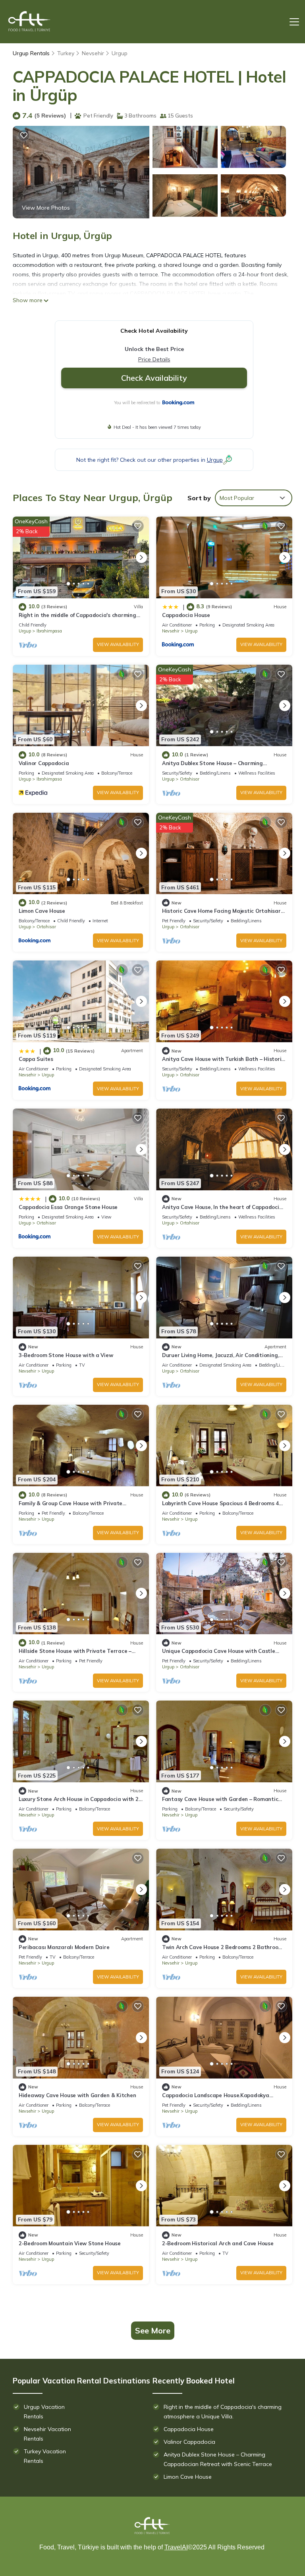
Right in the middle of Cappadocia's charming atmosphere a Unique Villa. (223, 2412)
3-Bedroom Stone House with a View (66, 1355)
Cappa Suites (36, 1059)
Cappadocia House (186, 615)
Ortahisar (190, 779)
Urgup (120, 53)
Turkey (66, 53)
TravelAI (176, 2547)
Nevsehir (93, 53)
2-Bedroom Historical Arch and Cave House (218, 2243)
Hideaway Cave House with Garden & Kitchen (77, 2095)
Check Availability (154, 378)
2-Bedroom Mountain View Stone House (70, 2243)
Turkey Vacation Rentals (45, 2456)
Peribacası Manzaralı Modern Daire (64, 1947)
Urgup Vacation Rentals (44, 2412)
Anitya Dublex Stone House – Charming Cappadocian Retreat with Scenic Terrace (218, 2459)
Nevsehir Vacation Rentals (47, 2434)
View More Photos (46, 208)
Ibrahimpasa (49, 631)
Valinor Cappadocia (44, 763)
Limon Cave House (42, 911)
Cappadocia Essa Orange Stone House (68, 1207)
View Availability (118, 644)
